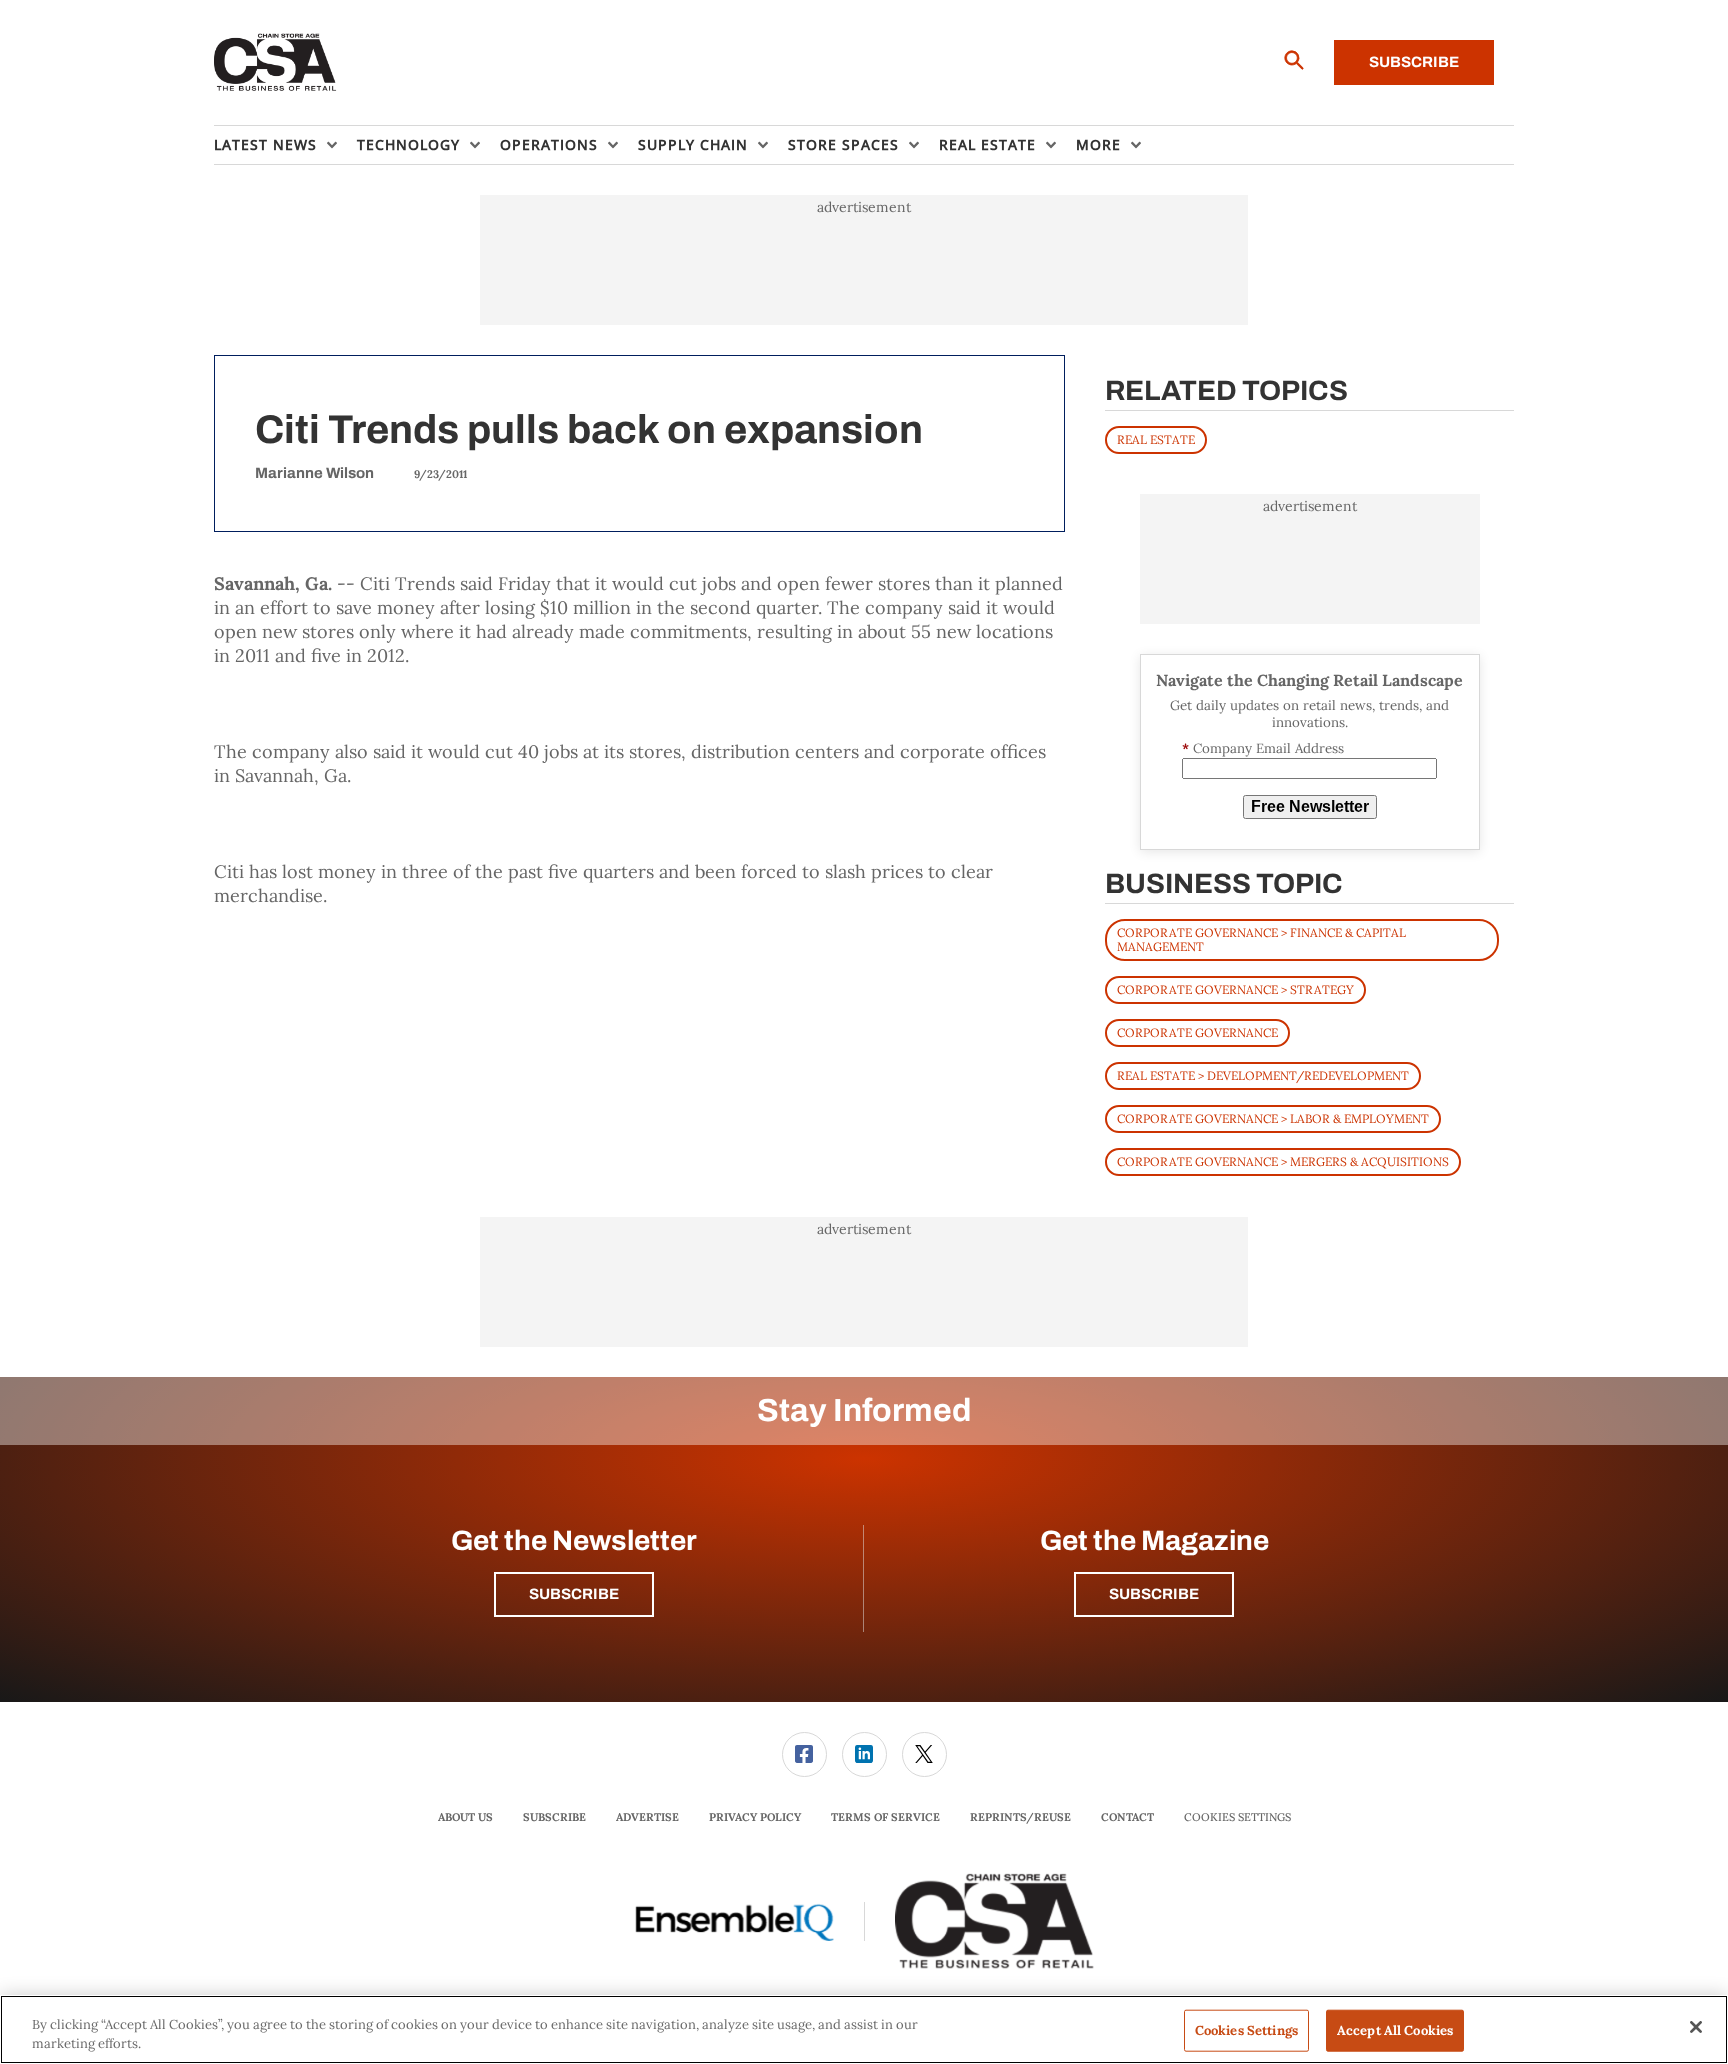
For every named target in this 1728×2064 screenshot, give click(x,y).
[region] (864, 2029)
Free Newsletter (1310, 806)
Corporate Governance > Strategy (1235, 989)
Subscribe (1414, 62)
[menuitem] (285, 145)
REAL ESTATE (1156, 439)
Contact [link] (1127, 1817)
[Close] (1696, 2027)
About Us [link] (465, 1817)
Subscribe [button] (574, 1594)
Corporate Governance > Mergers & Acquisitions (1283, 1161)
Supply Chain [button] (693, 144)
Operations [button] (549, 144)
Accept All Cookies (1395, 2030)
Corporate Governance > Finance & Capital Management (1261, 939)
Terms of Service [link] (885, 1817)
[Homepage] (275, 63)
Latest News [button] (265, 144)
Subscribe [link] (554, 1817)
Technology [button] (408, 144)
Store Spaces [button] (843, 144)
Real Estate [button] (987, 144)
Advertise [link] (647, 1817)
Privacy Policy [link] (755, 1817)
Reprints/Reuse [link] (1020, 1817)
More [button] (1098, 144)
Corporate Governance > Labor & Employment (1273, 1118)
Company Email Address (1263, 748)
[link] (804, 1754)
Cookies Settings (1237, 1817)
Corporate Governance (1197, 1032)
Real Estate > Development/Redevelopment (1263, 1075)
